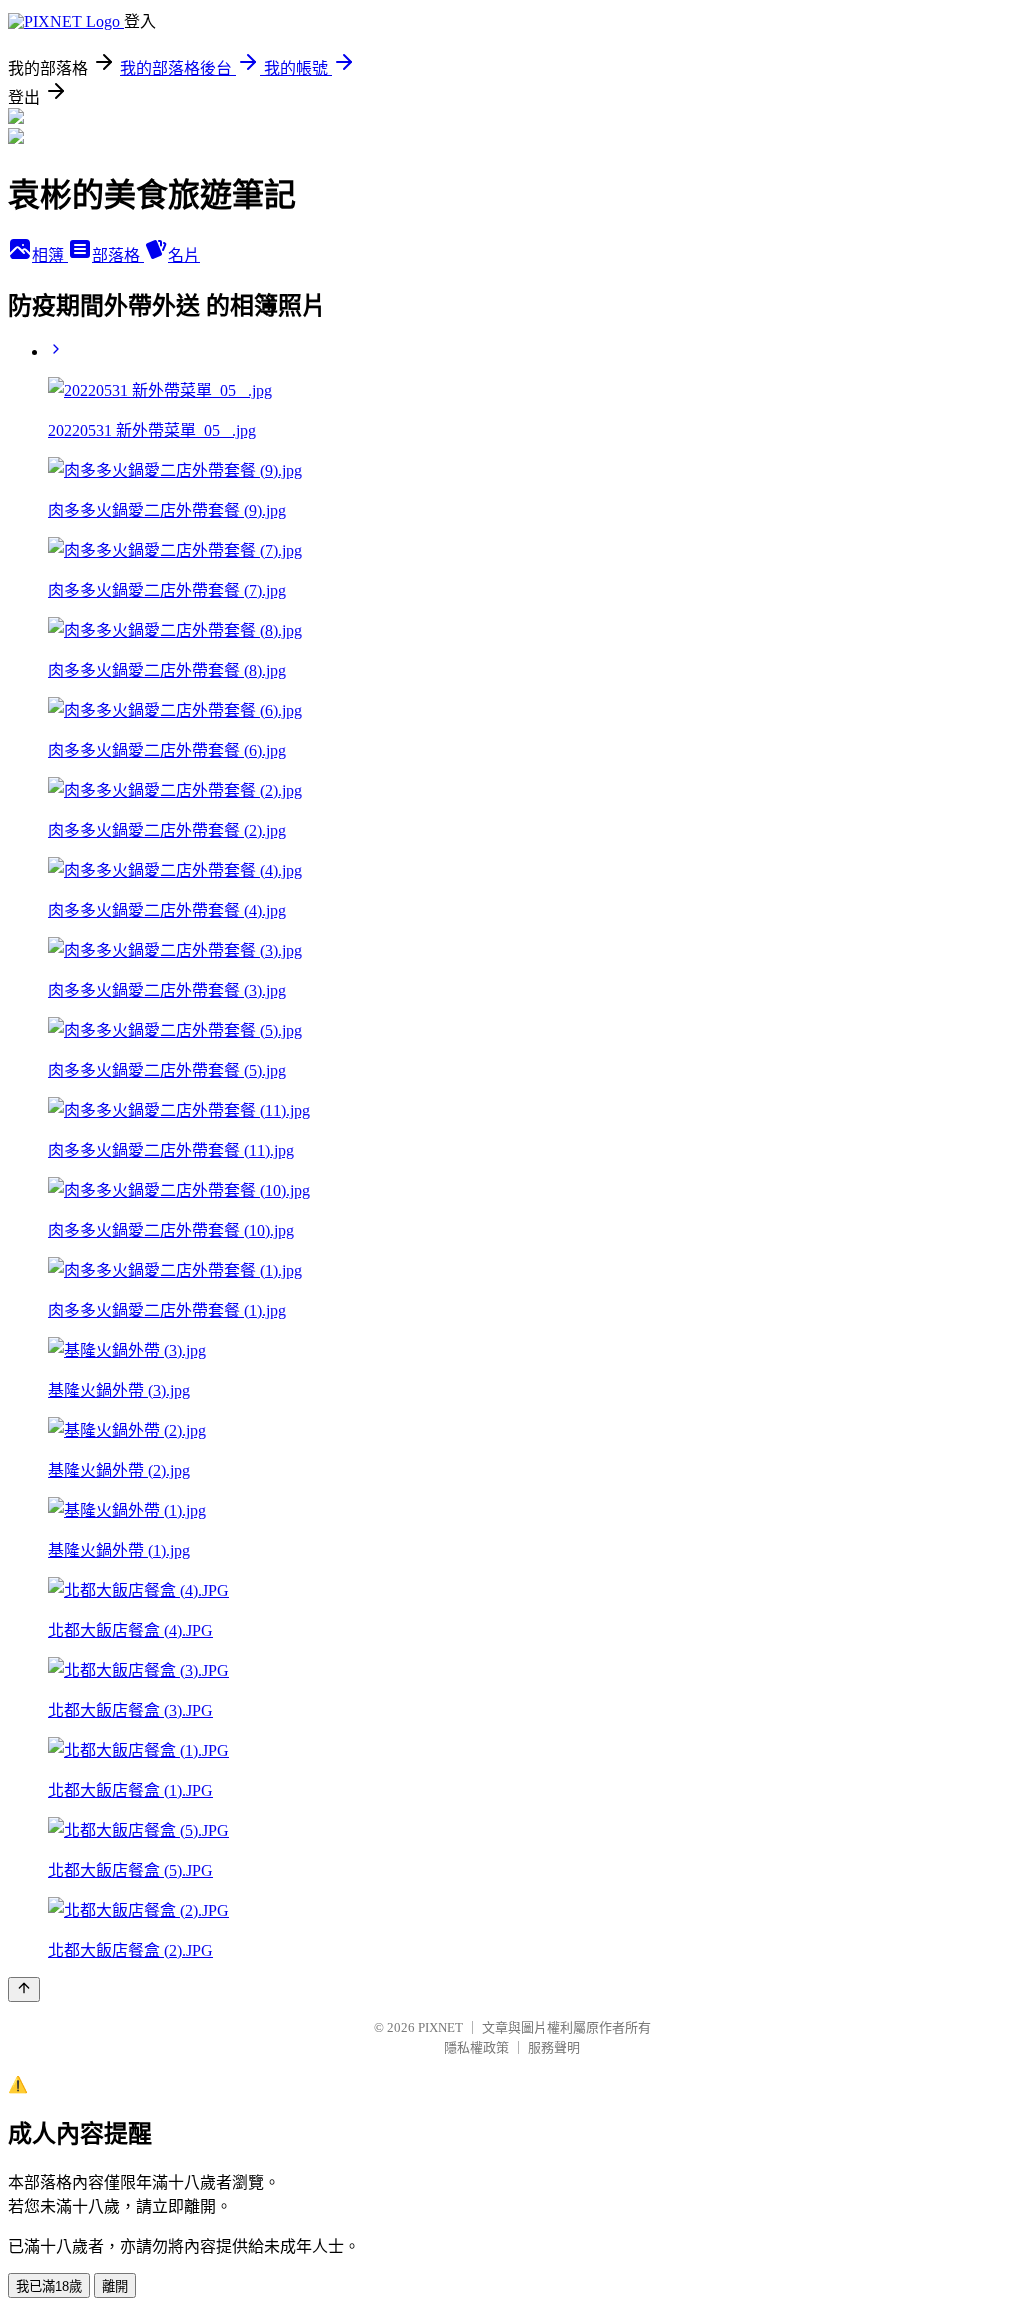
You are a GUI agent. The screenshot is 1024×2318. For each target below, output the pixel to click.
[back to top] (24, 1989)
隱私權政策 (476, 2047)
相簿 (50, 255)
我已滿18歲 (49, 2286)
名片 (184, 255)
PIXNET (440, 2027)
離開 (115, 2286)
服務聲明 (554, 2047)
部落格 (118, 255)
